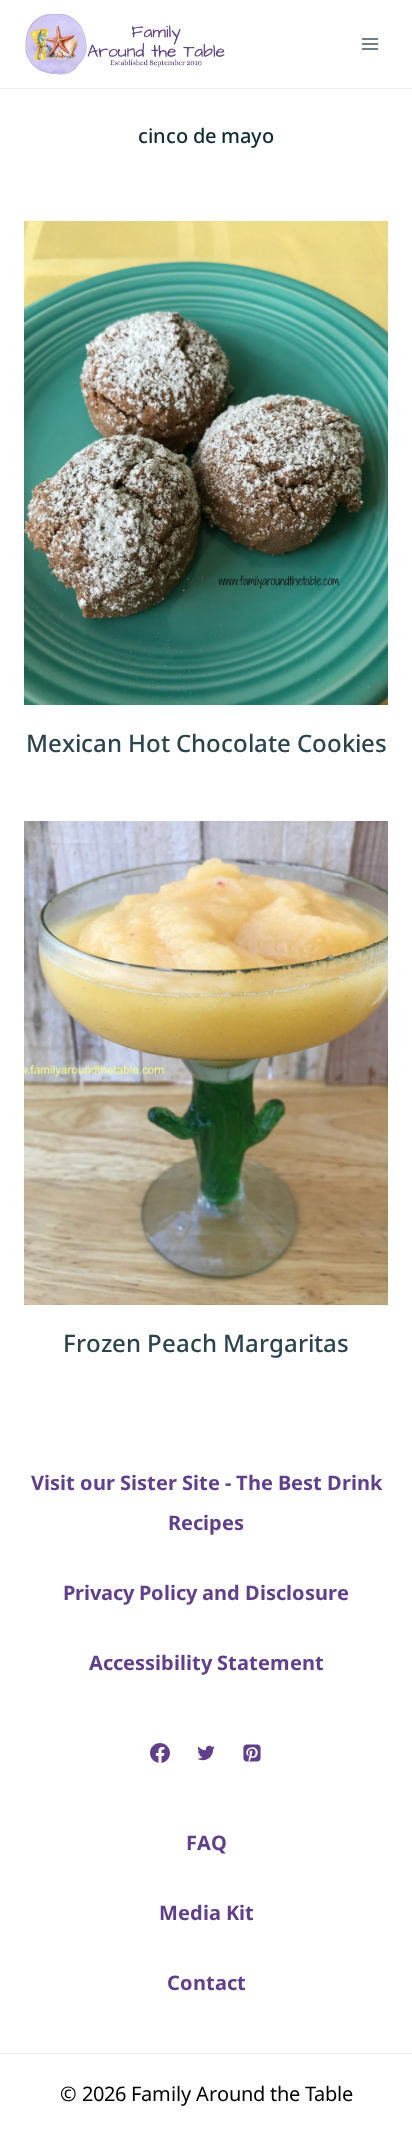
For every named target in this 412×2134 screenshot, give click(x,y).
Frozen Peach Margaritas (206, 1342)
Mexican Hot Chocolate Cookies (206, 742)
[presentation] (206, 463)
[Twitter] (206, 1753)
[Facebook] (160, 1753)
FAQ (206, 1842)
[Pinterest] (252, 1753)
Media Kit (206, 1912)
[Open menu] (369, 43)
